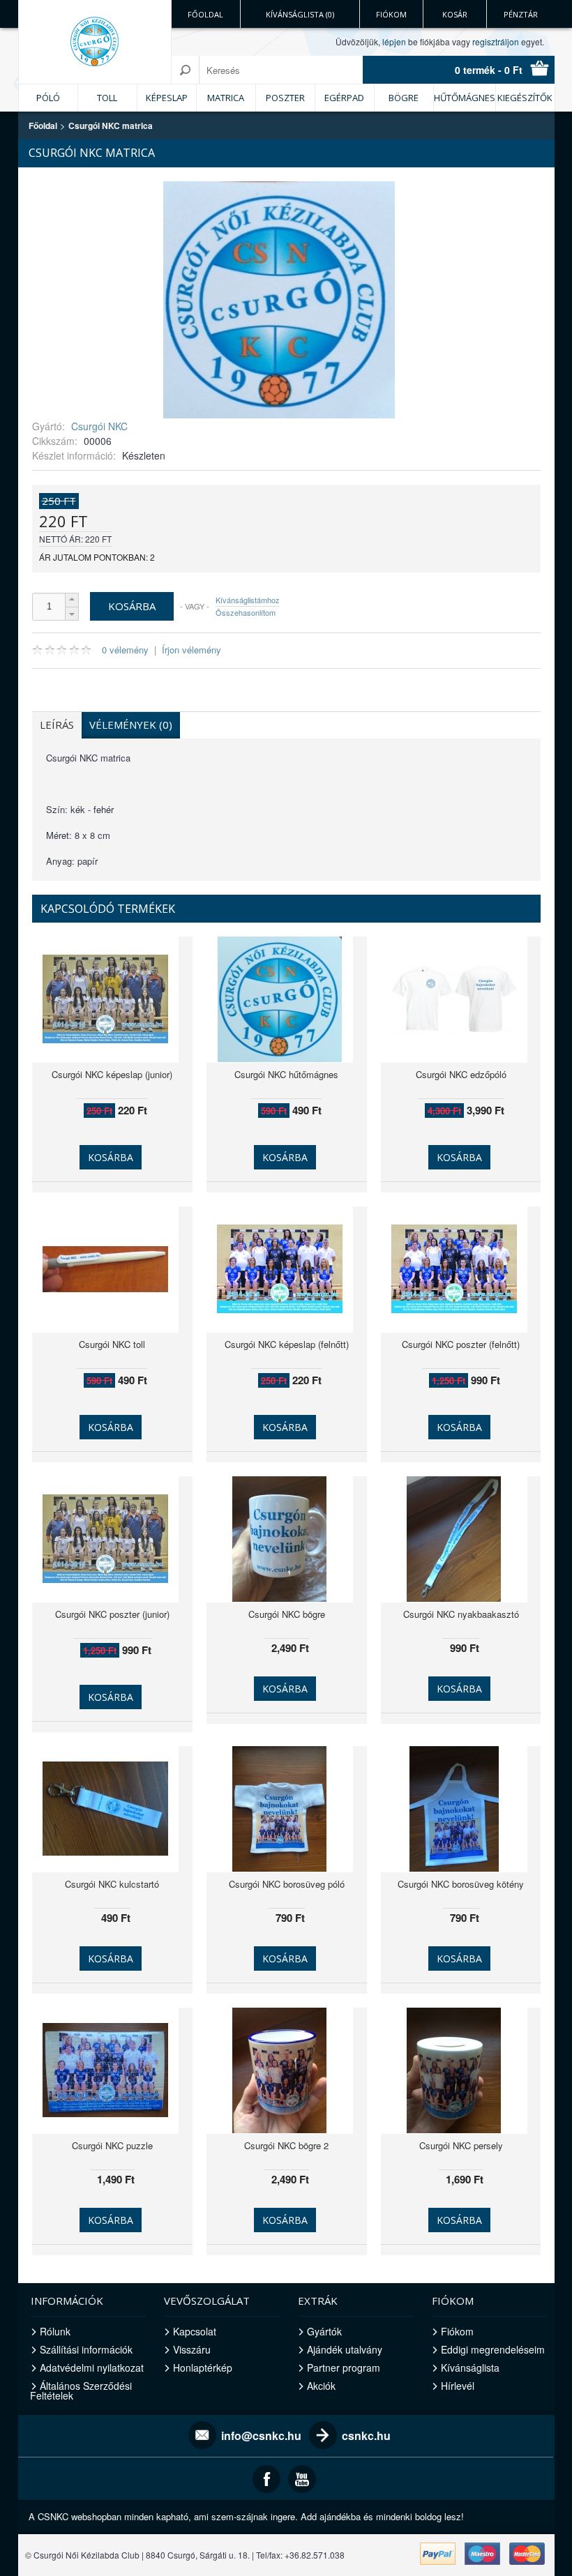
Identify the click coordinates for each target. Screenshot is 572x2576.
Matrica (226, 98)
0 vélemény (125, 650)
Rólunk (55, 2331)
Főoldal (205, 14)
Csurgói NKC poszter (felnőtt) (461, 1344)
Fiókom (391, 14)
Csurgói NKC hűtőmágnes (286, 1074)
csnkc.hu (366, 2435)
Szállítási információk (86, 2349)
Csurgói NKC (99, 426)
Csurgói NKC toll (112, 1344)
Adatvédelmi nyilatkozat (92, 2367)
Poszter (285, 98)
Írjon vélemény (191, 650)
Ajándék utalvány (345, 2349)
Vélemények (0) (131, 725)
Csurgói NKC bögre (287, 1614)
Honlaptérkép (203, 2367)
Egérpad (344, 98)
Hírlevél (458, 2386)
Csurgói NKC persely (461, 2145)
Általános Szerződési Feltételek (81, 2391)
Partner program (344, 2367)
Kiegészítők (525, 98)
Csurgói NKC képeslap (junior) (112, 1074)
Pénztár (521, 14)
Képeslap (167, 98)
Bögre (404, 98)
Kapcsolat (195, 2331)
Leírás (57, 725)
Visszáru (192, 2349)
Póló (48, 98)
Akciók (321, 2386)
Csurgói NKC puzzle (112, 2145)
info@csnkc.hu (261, 2435)
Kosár (455, 14)
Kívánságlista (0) (300, 14)
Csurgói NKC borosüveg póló (287, 1884)
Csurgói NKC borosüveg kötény (461, 1884)
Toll (107, 98)
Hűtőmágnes (465, 98)
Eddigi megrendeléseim (493, 2349)
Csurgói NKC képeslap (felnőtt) (287, 1344)
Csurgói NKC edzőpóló (461, 1074)
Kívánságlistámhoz (248, 600)
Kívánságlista (470, 2367)
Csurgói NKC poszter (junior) (112, 1614)
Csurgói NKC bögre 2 (286, 2145)
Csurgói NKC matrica (111, 126)
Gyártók (324, 2331)
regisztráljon (496, 41)
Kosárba (111, 1157)
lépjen (394, 41)
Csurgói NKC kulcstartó (112, 1884)
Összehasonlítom (246, 612)
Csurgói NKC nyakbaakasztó (461, 1614)
